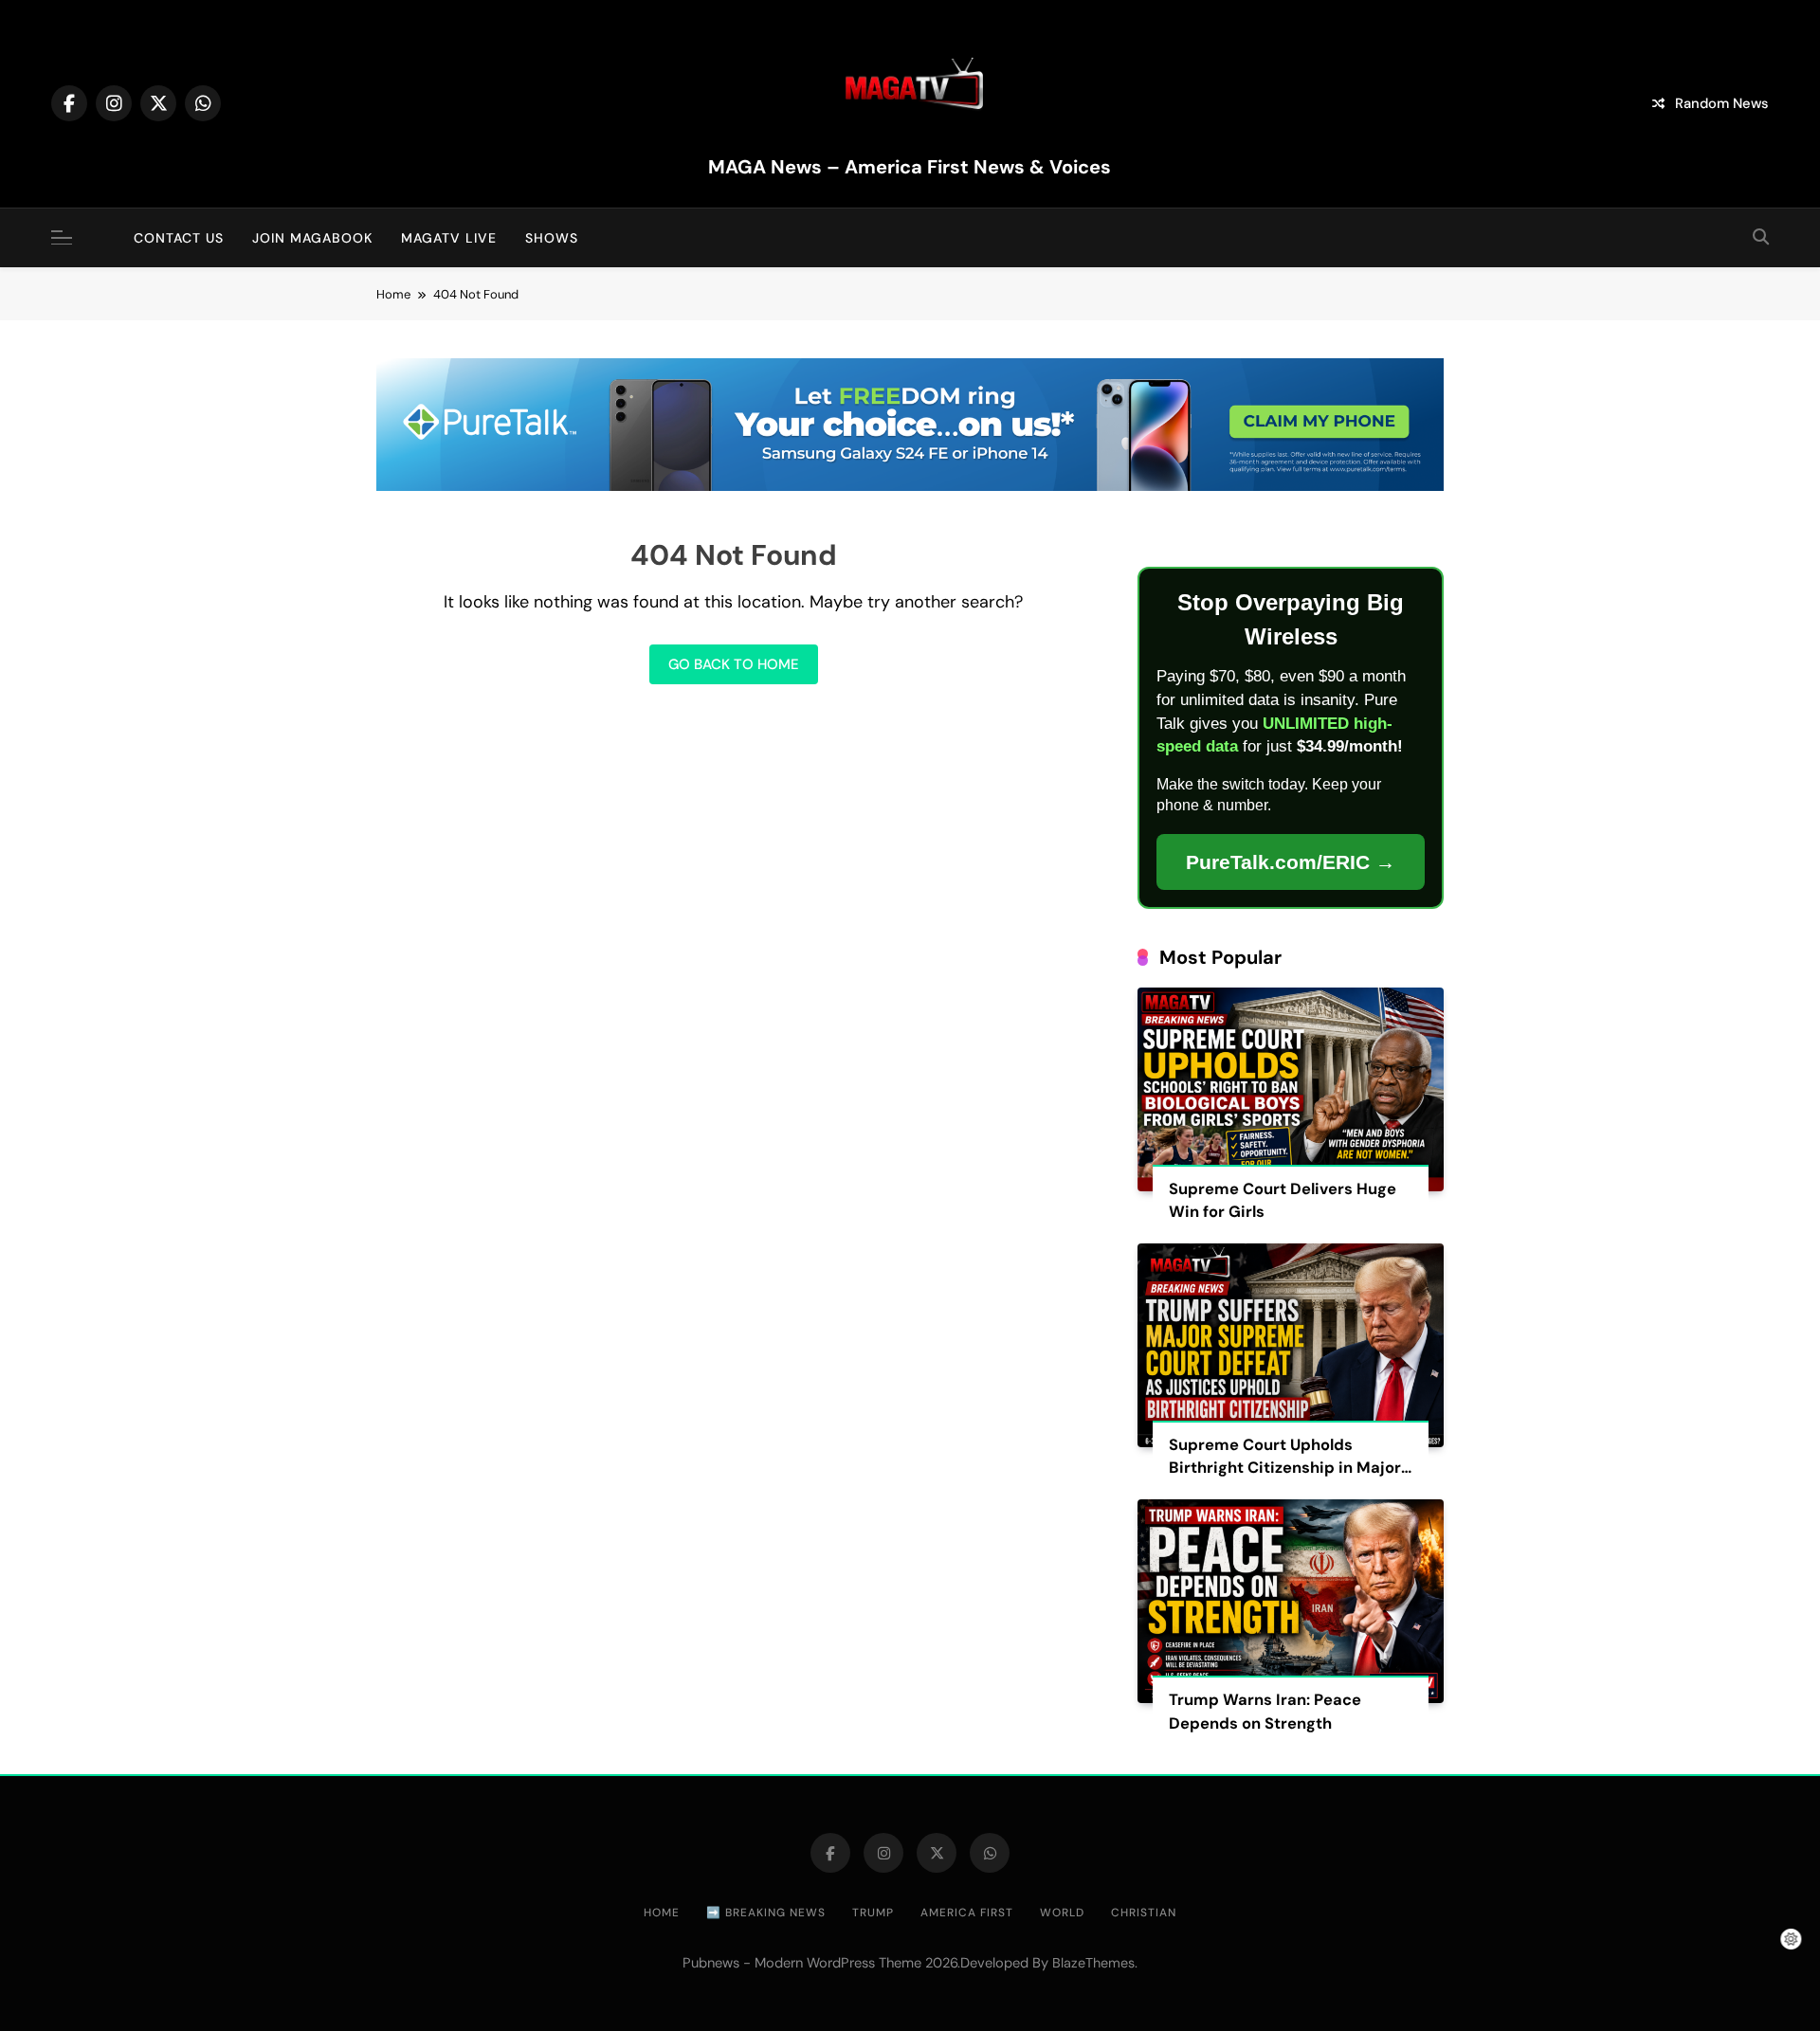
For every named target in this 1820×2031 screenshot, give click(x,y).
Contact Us (179, 238)
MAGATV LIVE (449, 238)
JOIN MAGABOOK (312, 238)
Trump (873, 1913)
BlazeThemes (1093, 1963)
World (1062, 1913)
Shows (552, 238)
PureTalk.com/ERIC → (1291, 862)
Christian (1144, 1913)
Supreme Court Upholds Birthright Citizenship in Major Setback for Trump (1285, 1469)
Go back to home (734, 664)
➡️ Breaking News (766, 1913)
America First (967, 1913)
